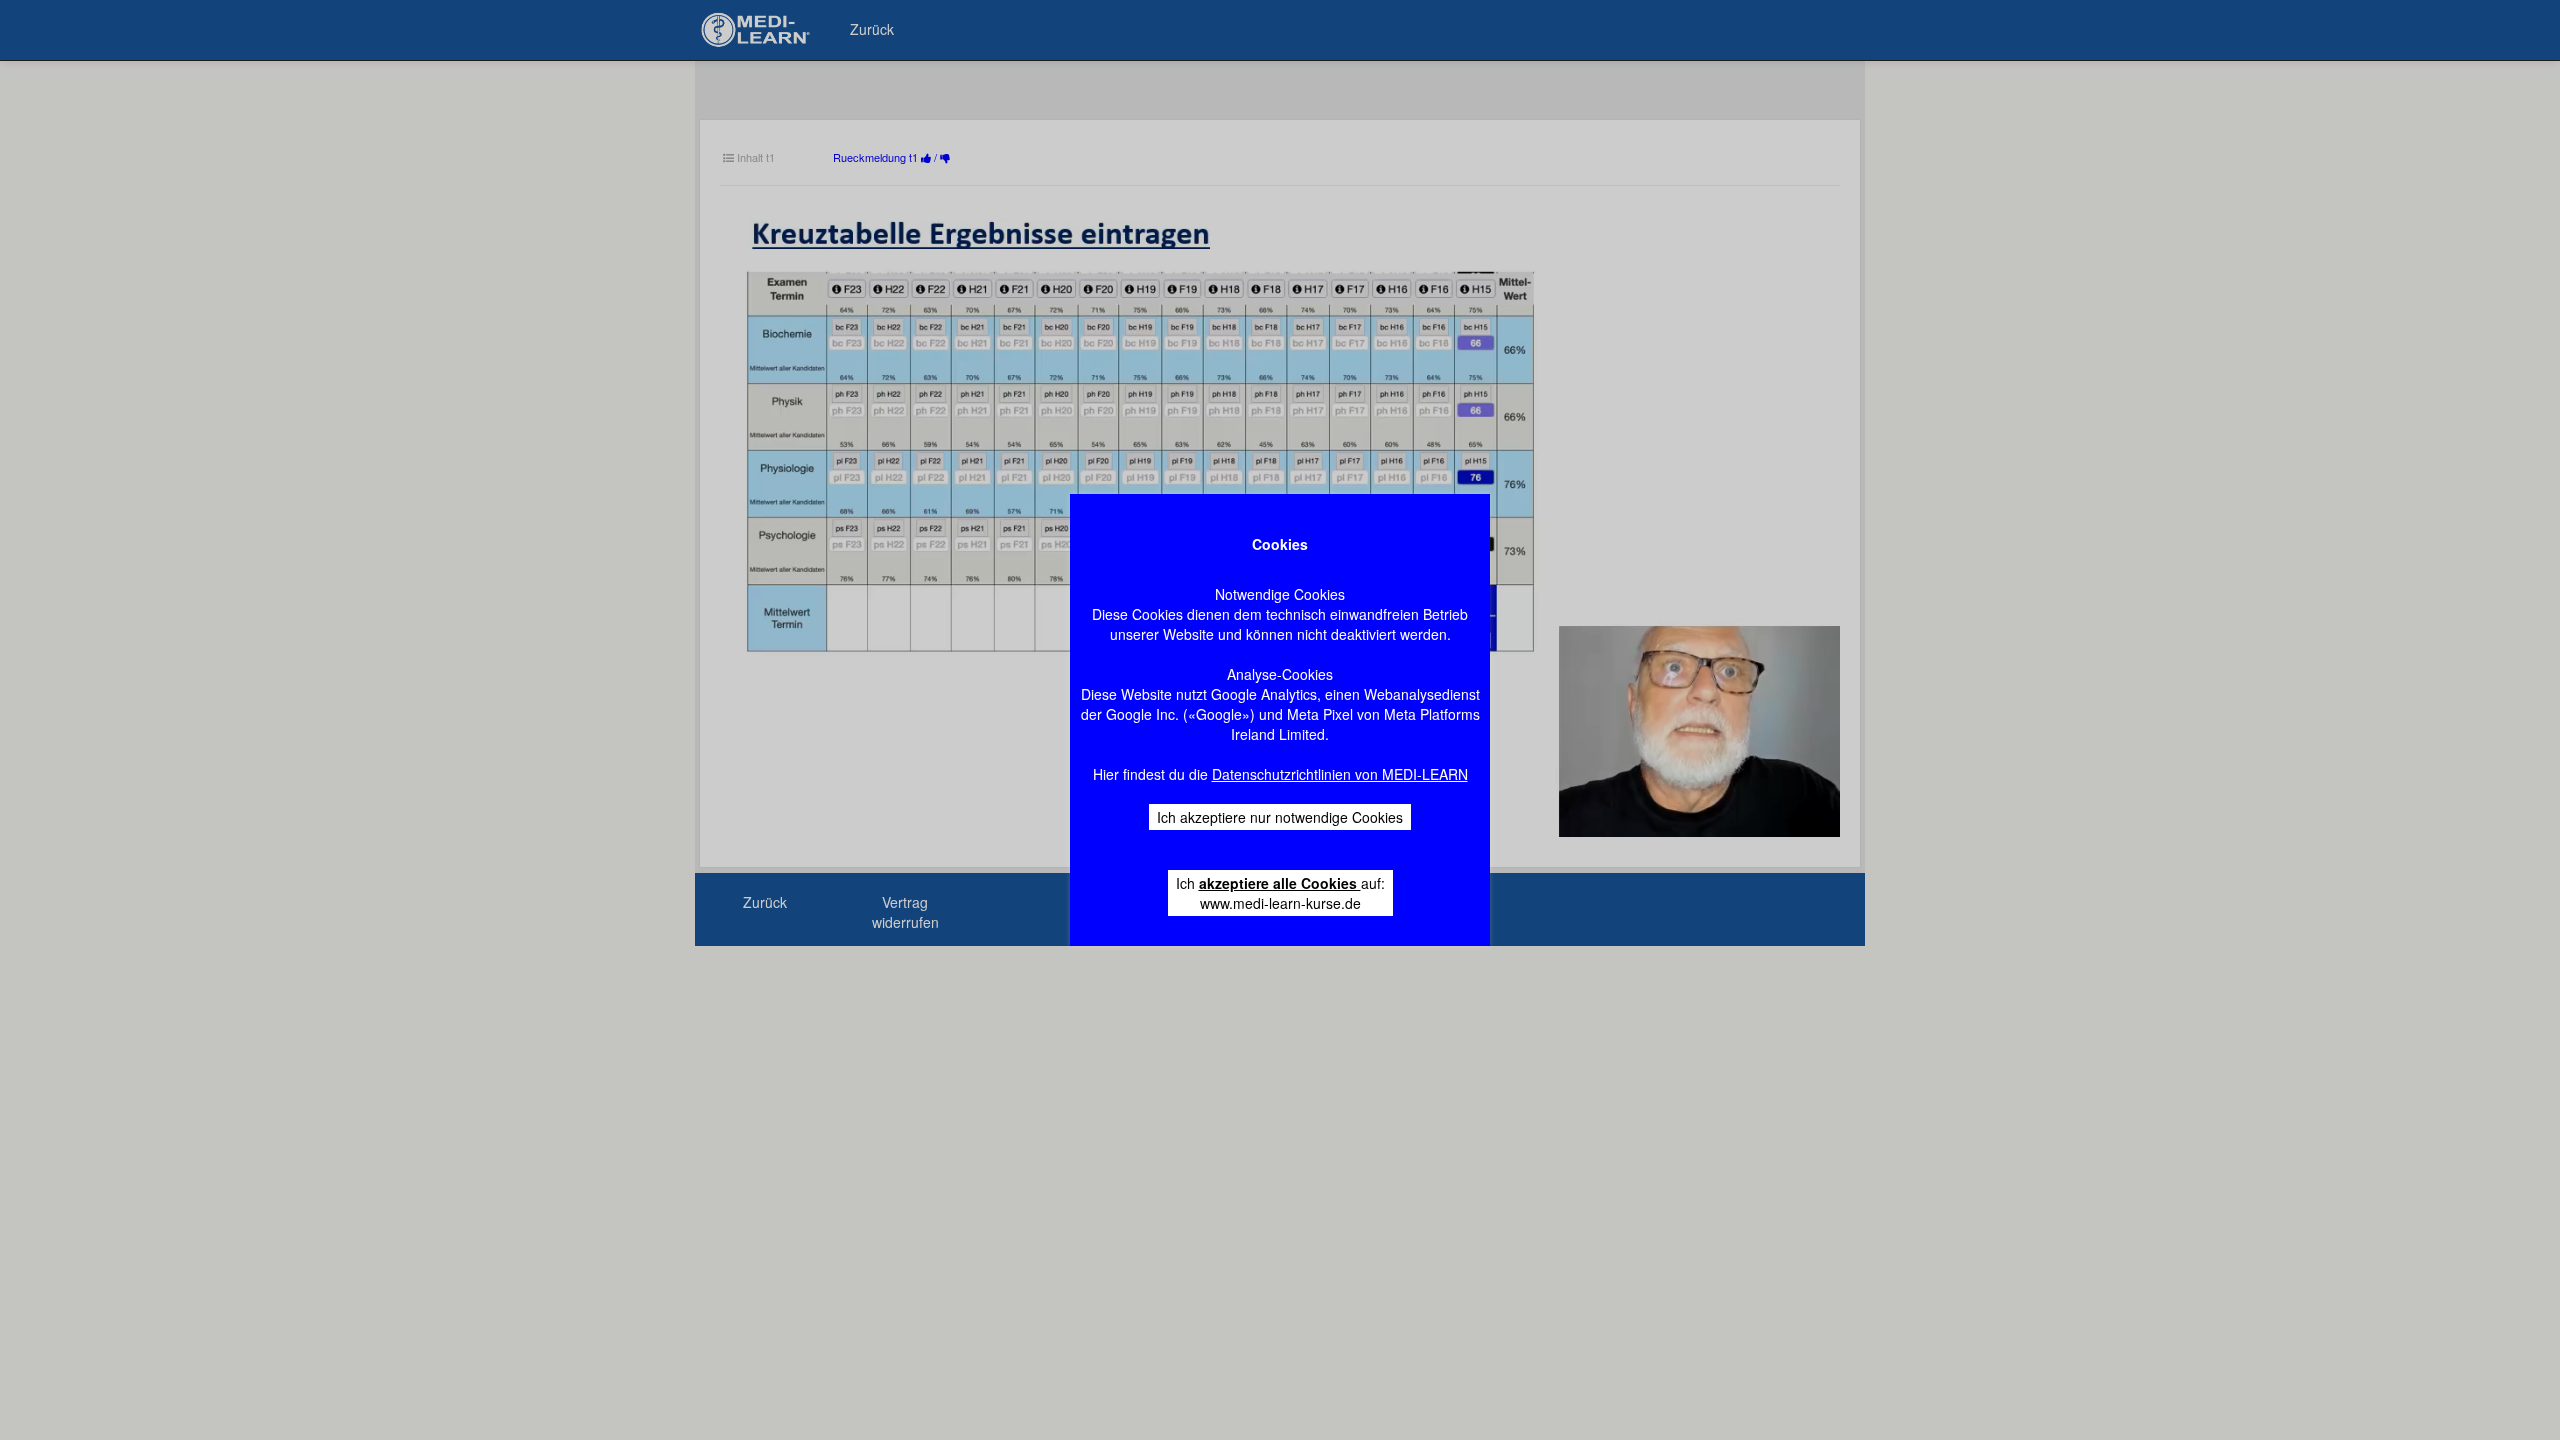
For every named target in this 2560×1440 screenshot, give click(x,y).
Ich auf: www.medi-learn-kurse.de (1280, 893)
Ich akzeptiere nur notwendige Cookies (1280, 817)
